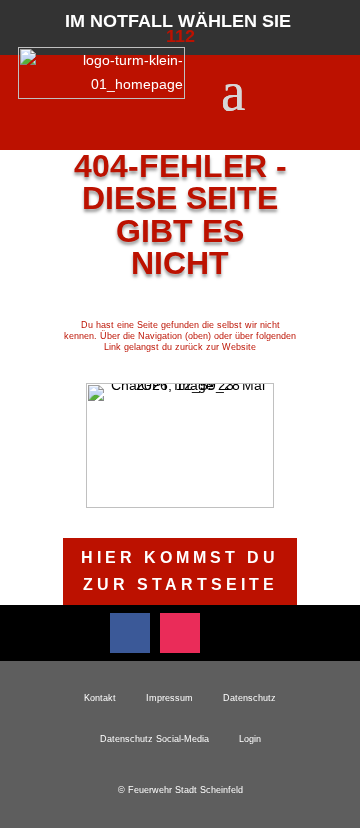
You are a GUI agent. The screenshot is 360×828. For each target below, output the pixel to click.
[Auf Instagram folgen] (180, 633)
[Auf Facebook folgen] (130, 633)
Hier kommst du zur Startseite (180, 571)
